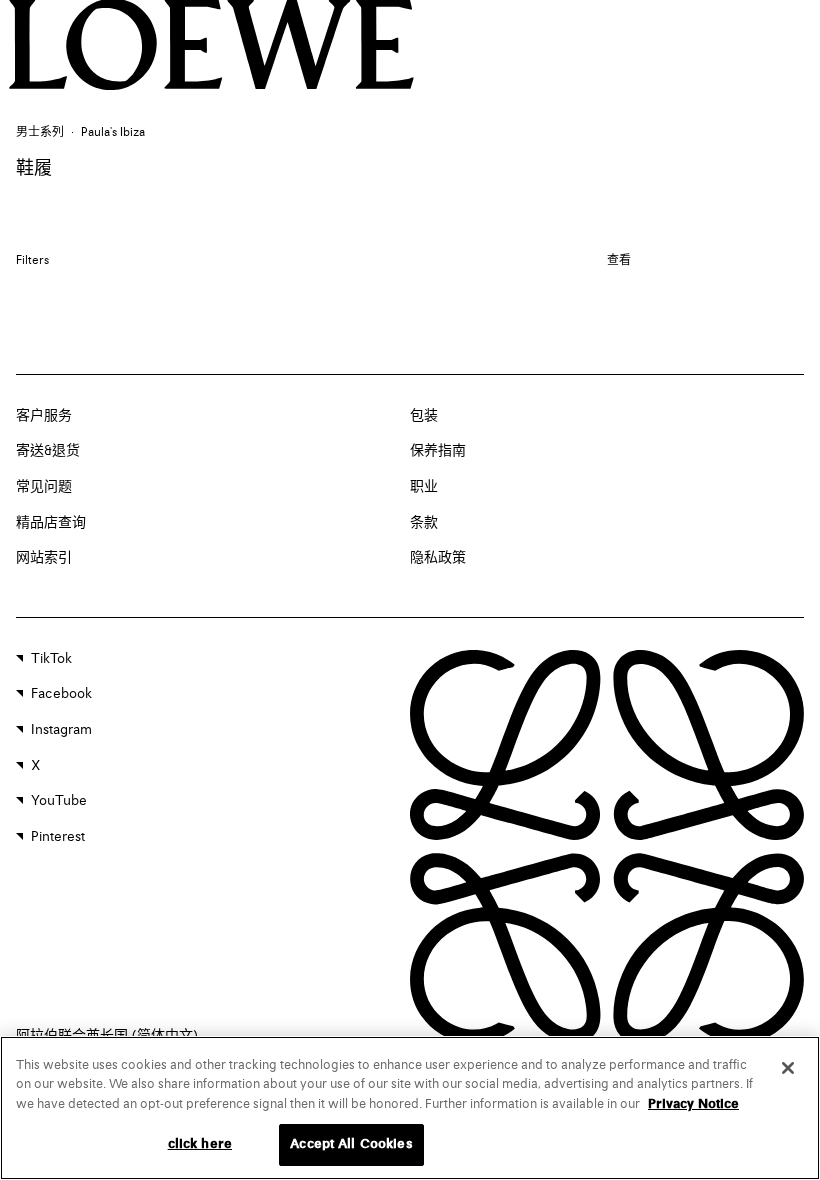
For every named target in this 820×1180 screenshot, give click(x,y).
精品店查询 (51, 523)
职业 (424, 487)
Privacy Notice (693, 1104)
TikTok (51, 659)
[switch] (619, 261)
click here (200, 1144)
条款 (424, 523)
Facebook (61, 694)
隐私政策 (438, 558)
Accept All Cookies (351, 1144)
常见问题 (44, 487)
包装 (424, 416)
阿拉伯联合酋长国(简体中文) (107, 1036)
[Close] (788, 1068)
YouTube (59, 801)
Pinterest (58, 837)
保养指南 (438, 451)
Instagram (61, 730)
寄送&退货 (48, 451)
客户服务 (44, 416)
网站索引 (44, 558)
